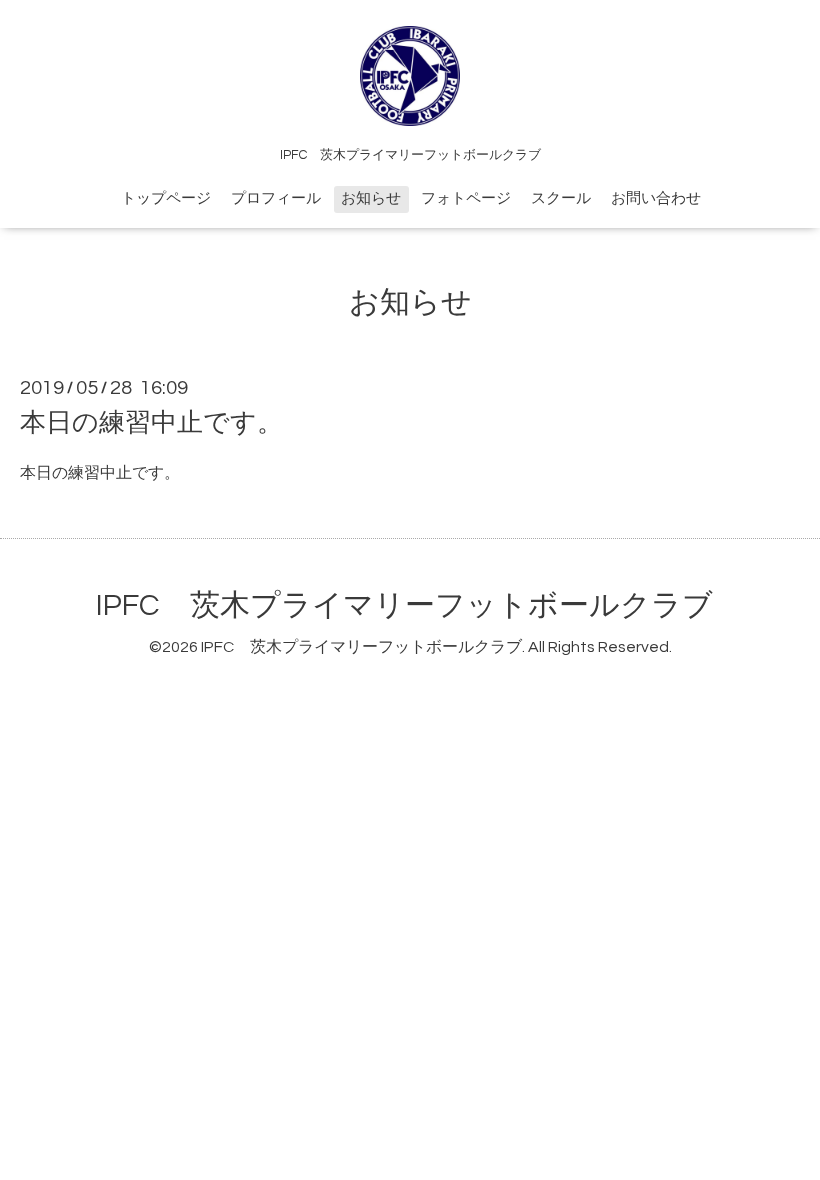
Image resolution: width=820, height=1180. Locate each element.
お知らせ (371, 198)
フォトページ (466, 198)
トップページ (166, 198)
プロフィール (276, 198)
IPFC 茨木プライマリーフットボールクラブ (404, 605)
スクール (561, 198)
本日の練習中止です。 (151, 423)
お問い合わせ (656, 198)
